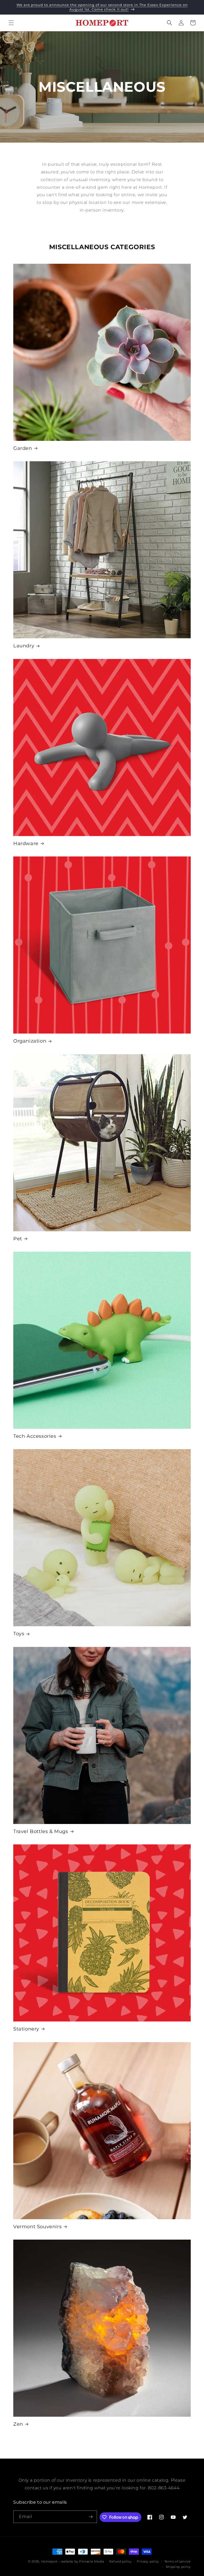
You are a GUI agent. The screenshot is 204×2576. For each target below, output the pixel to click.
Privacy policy (148, 2561)
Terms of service (178, 2561)
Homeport (50, 2561)
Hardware (26, 843)
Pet (18, 1239)
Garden (23, 448)
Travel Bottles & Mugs (41, 1831)
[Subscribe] (91, 2517)
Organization (30, 1041)
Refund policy (120, 2561)
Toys (19, 1634)
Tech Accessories (35, 1436)
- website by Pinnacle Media (81, 2561)
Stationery (26, 2029)
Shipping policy (178, 2567)
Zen (18, 2424)
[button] (11, 23)
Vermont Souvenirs (37, 2227)
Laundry (24, 646)
